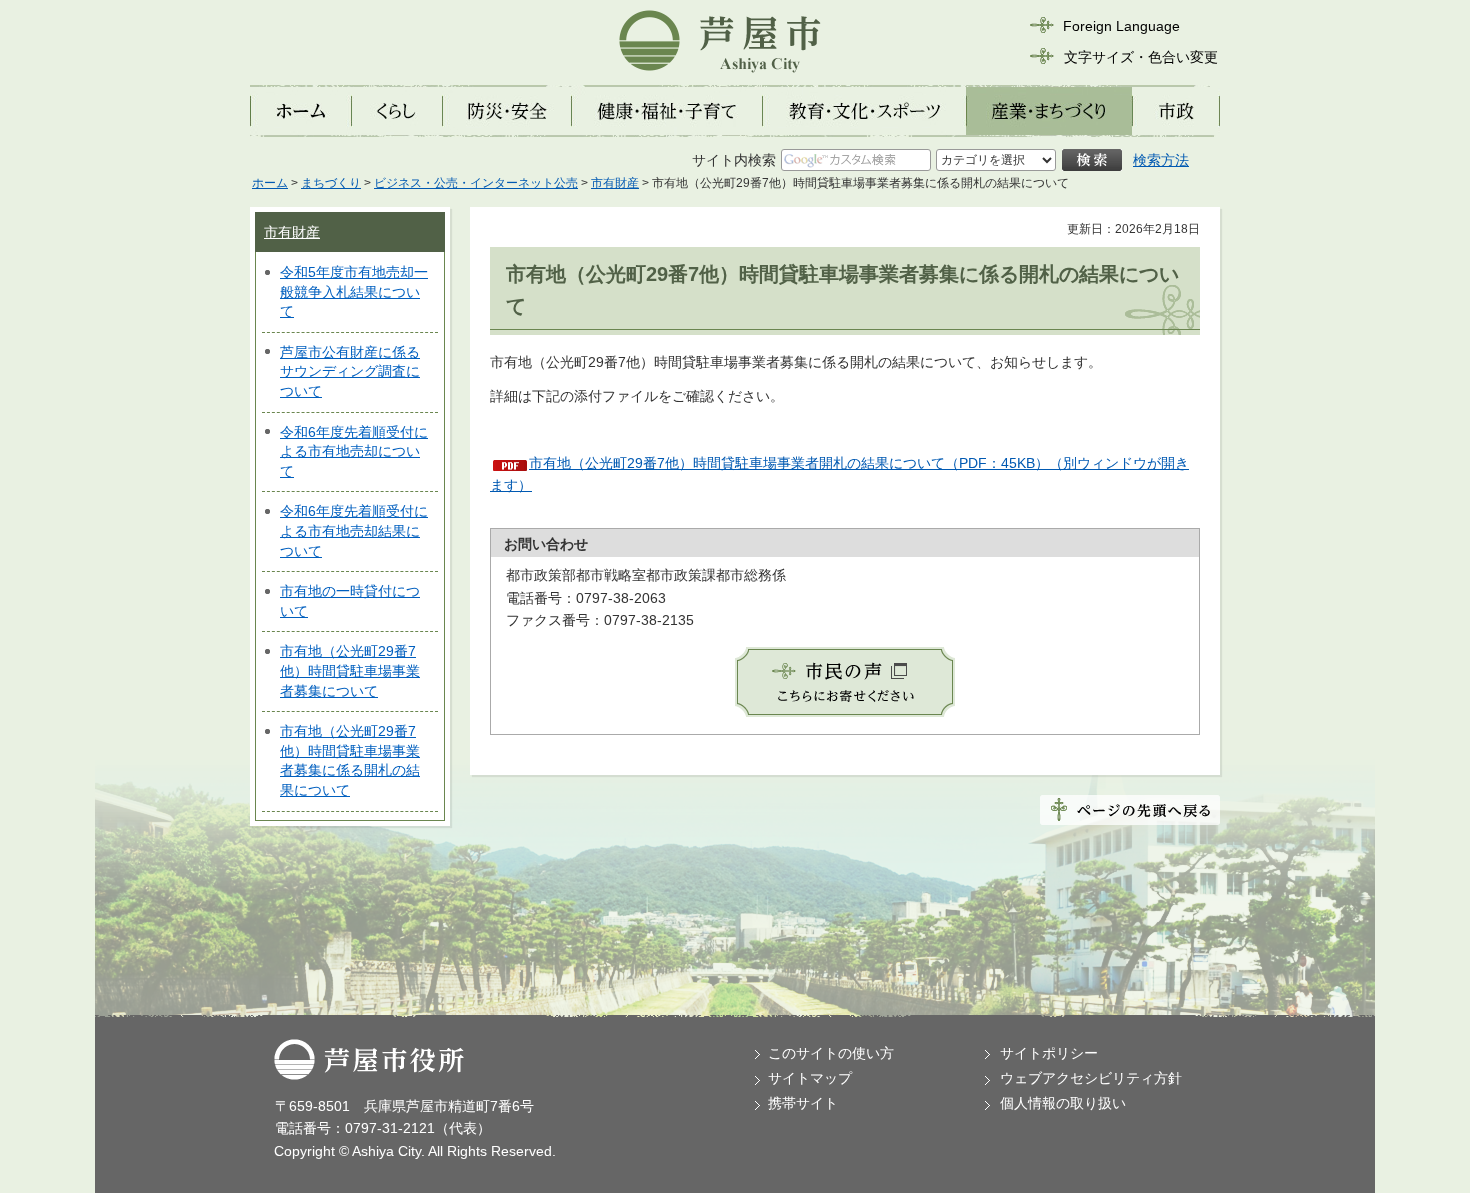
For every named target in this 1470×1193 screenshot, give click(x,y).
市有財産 (615, 183)
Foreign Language (1121, 26)
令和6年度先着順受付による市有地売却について (354, 451)
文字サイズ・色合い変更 (1141, 57)
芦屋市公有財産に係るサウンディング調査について (350, 371)
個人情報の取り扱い (1063, 1103)
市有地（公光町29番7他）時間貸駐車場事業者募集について (350, 670)
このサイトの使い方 (831, 1053)
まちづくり (331, 183)
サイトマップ (810, 1078)
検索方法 (1161, 160)
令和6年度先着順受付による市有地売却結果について (354, 530)
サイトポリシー (1049, 1053)
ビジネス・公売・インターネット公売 (476, 183)
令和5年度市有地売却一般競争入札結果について (354, 291)
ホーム (270, 183)
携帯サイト (803, 1103)
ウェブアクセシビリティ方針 (1091, 1078)
